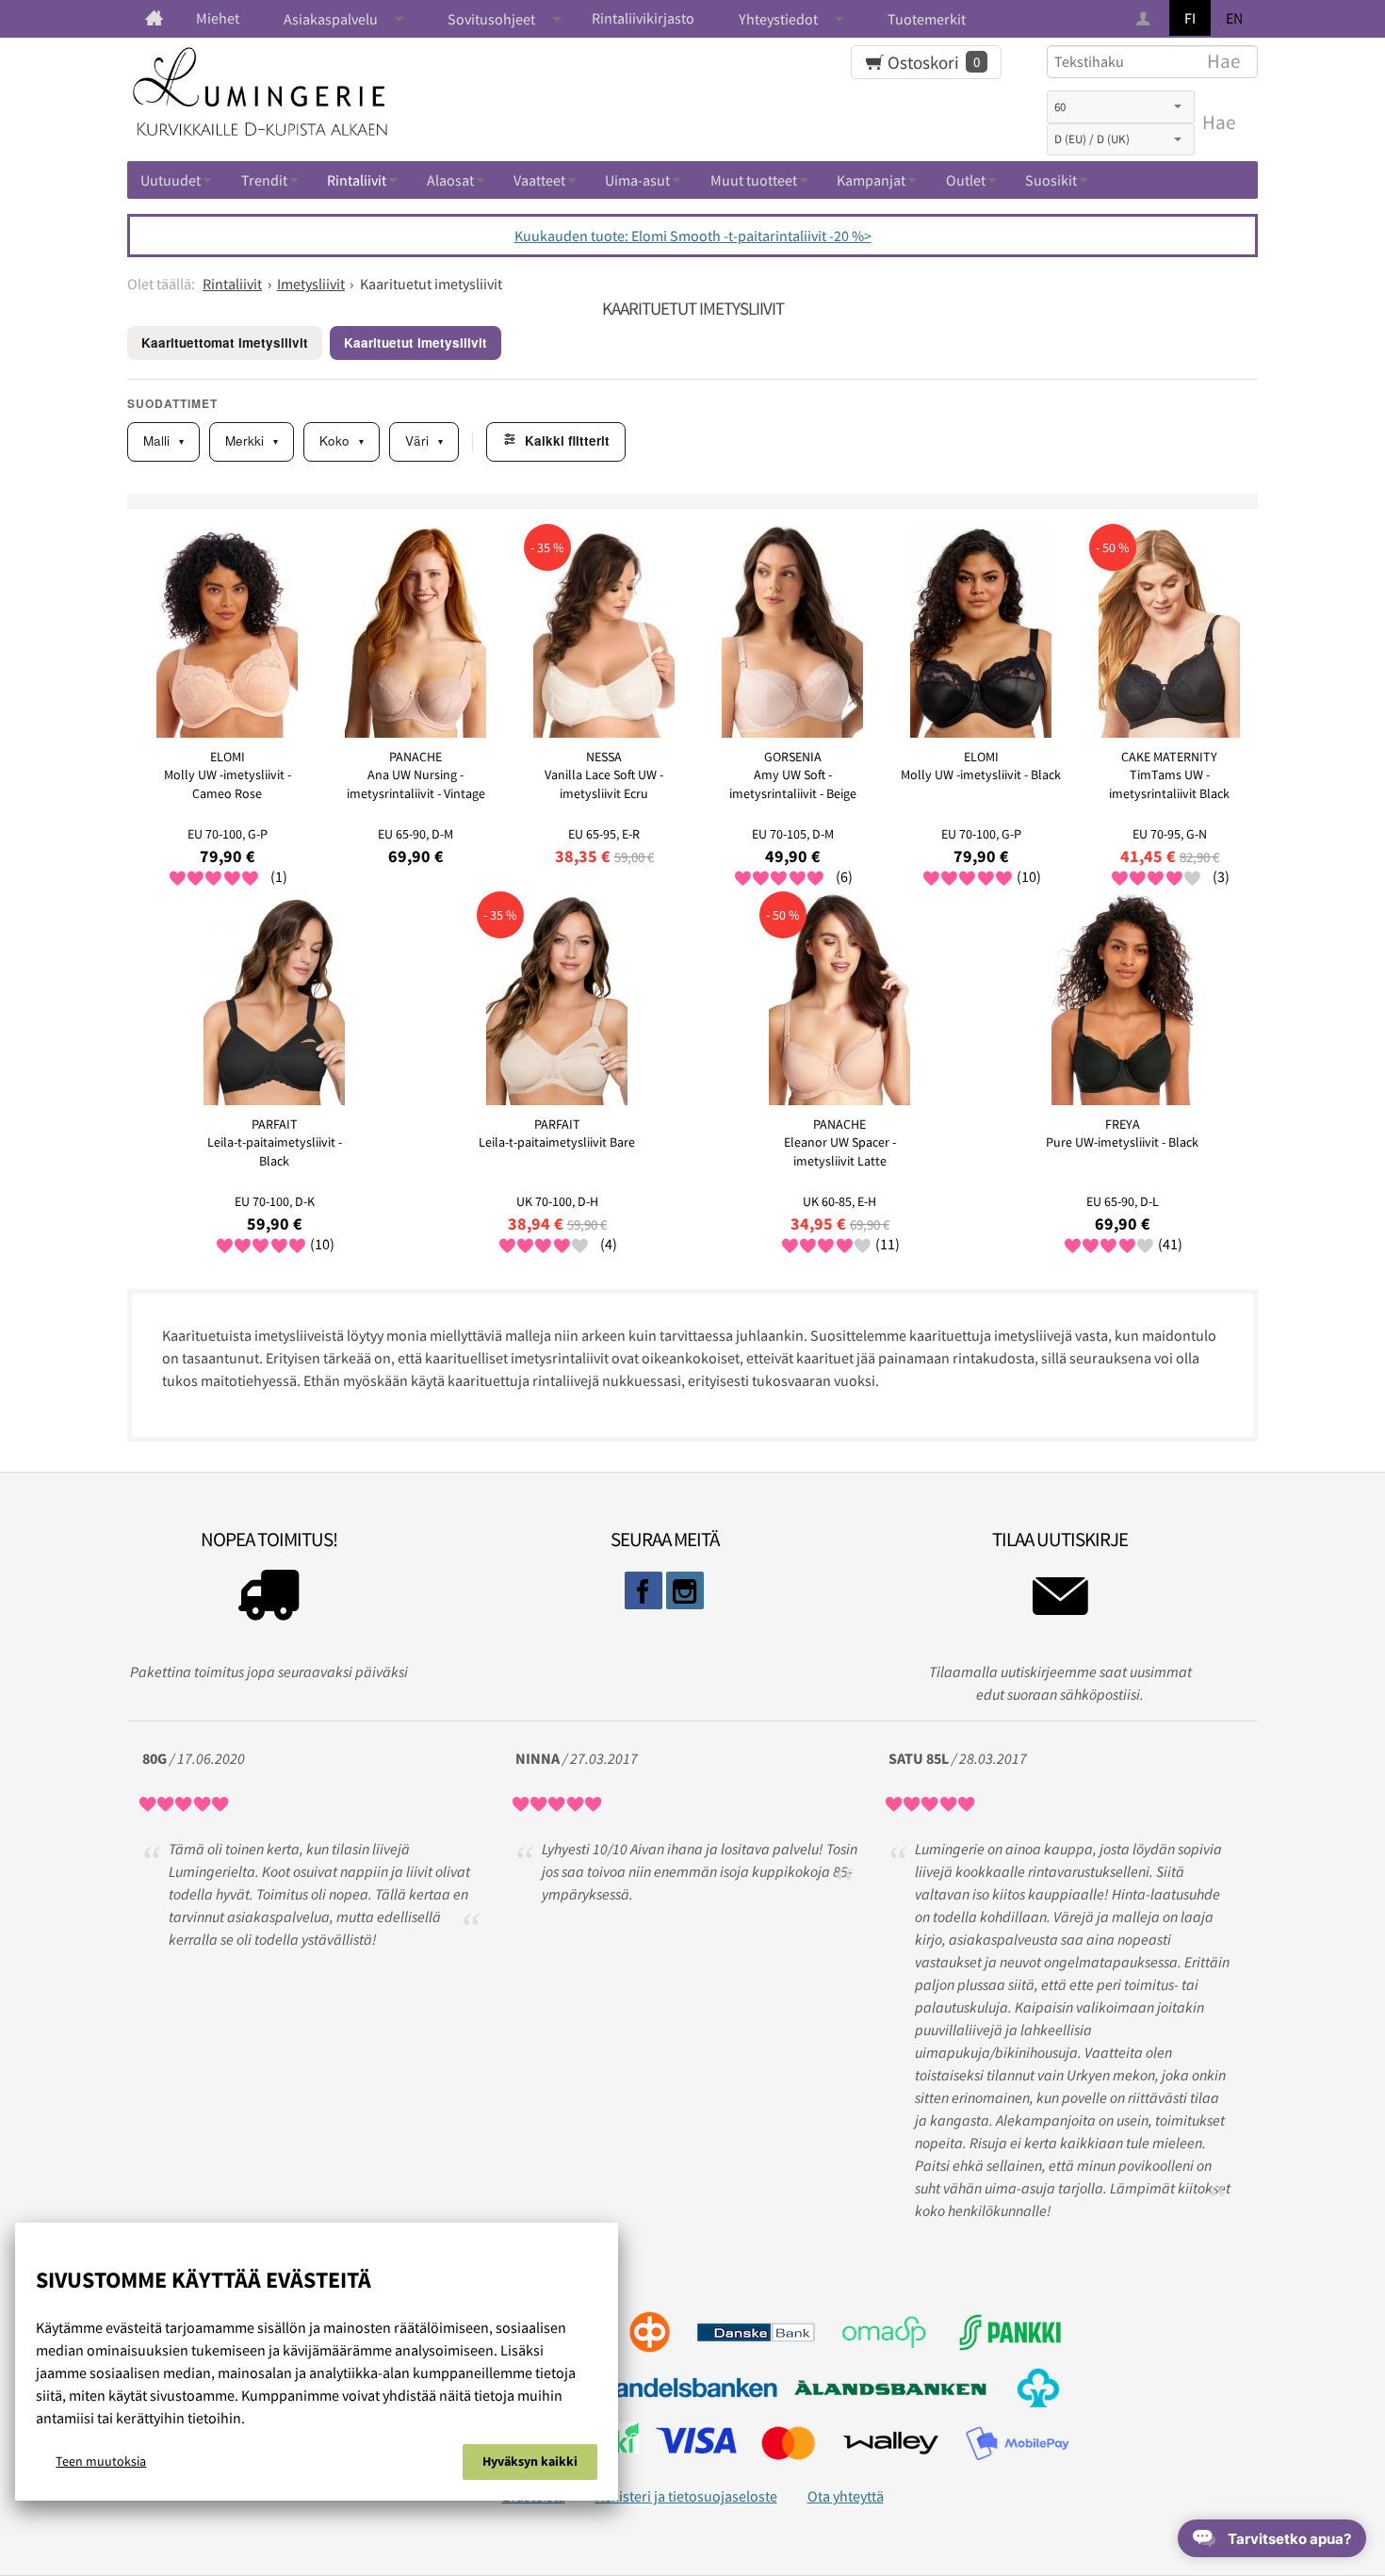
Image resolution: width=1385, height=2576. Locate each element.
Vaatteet (539, 180)
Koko (342, 440)
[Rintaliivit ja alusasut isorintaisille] (154, 18)
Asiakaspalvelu (331, 19)
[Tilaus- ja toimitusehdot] (269, 1600)
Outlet (966, 180)
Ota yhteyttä (846, 2496)
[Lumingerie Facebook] (644, 1590)
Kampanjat (871, 180)
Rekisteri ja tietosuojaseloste (686, 2496)
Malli (163, 440)
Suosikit (1051, 180)
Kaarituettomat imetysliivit (225, 342)
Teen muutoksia (101, 2461)
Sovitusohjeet (491, 19)
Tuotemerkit (927, 19)
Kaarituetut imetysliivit (415, 342)
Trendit (264, 180)
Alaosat (450, 180)
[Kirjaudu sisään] (1145, 19)
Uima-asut (637, 180)
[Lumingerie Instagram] (685, 1590)
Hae (1219, 122)
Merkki (252, 440)
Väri (424, 440)
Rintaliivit (357, 180)
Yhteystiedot (778, 19)
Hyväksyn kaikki (530, 2461)
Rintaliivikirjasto (643, 18)
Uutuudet (171, 180)
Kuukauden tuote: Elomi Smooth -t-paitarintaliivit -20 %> (693, 236)
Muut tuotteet (754, 180)
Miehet (218, 18)
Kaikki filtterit (567, 440)
